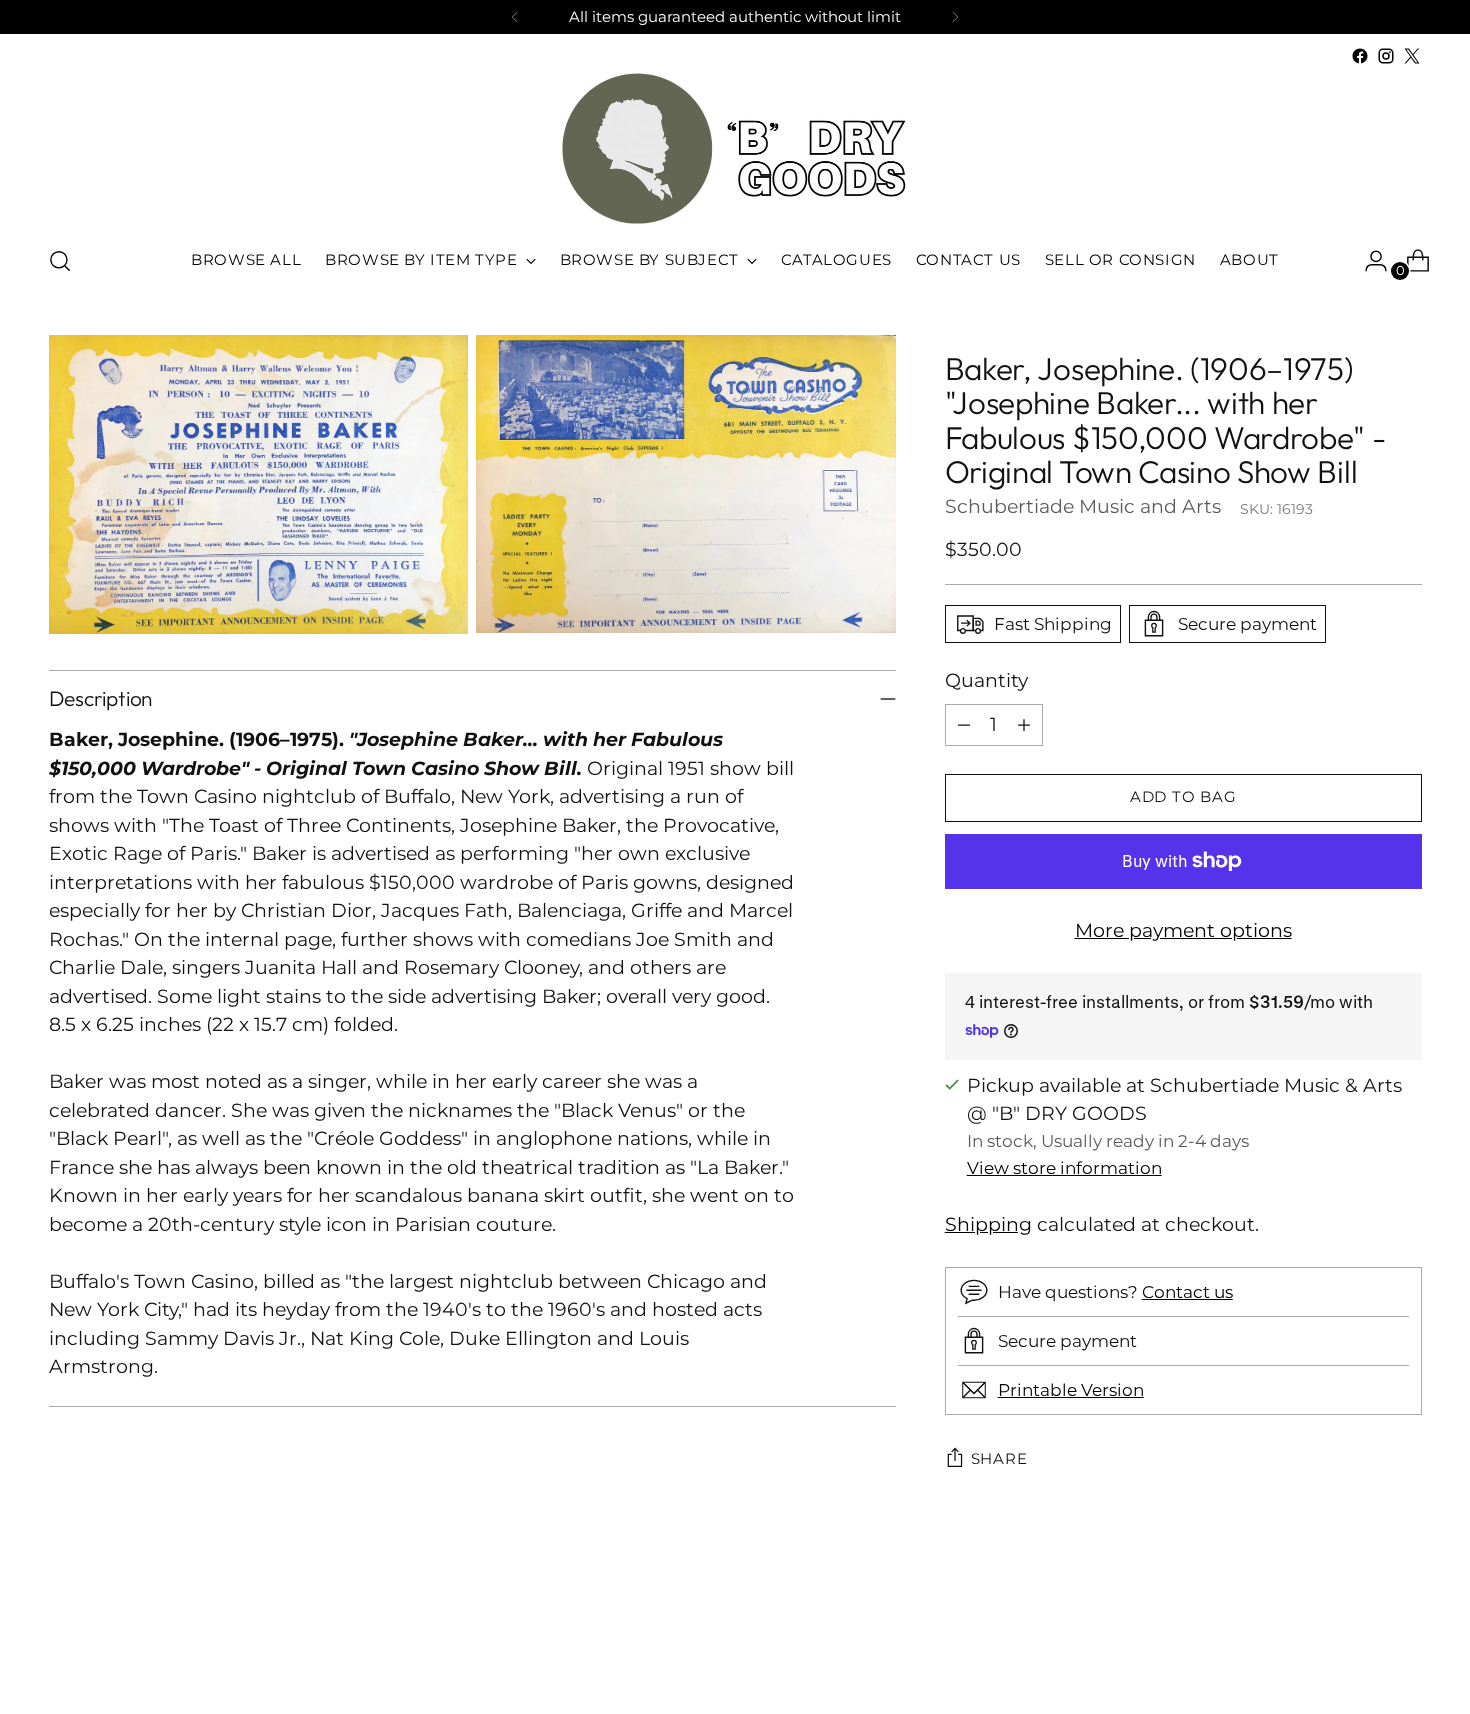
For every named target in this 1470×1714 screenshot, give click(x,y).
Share (999, 1459)
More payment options (1183, 930)
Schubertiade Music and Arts (1083, 506)
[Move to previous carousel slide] (1359, 1646)
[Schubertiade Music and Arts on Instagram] (1386, 56)
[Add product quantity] (1024, 725)
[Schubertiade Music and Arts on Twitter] (1412, 56)
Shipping (988, 1224)
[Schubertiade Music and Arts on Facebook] (1360, 56)
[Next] (955, 17)
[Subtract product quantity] (964, 725)
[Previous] (515, 17)
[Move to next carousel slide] (1405, 1645)
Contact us (1187, 1292)
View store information (1064, 1168)
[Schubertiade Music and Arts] (735, 148)
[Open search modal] (60, 261)
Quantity (986, 680)
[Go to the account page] (1368, 261)
